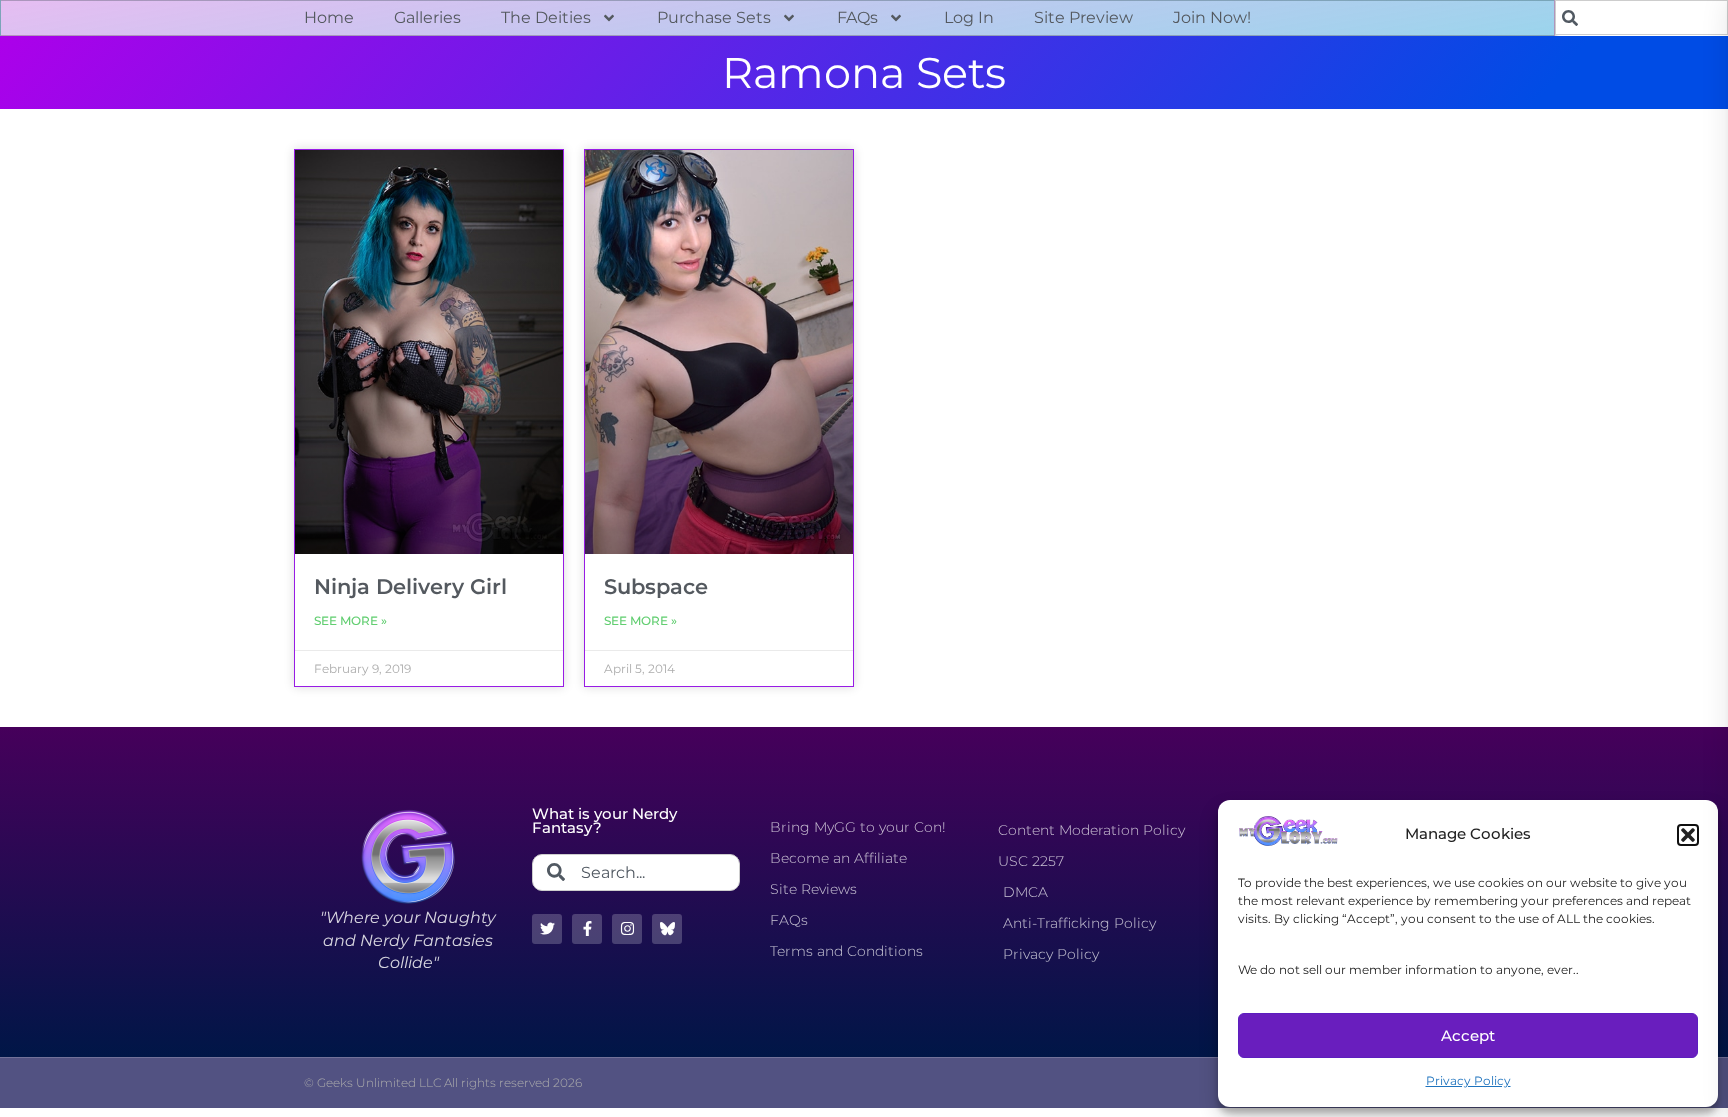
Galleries (427, 17)
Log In (969, 17)
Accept (1468, 1035)
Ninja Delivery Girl (410, 586)
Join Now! (1212, 17)
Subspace (656, 586)
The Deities (546, 17)
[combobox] (1641, 17)
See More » (350, 620)
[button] (1688, 835)
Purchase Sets (714, 17)
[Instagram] (627, 929)
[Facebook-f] (587, 929)
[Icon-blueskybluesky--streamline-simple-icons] (667, 929)
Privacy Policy (1468, 1080)
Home (329, 17)
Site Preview (1083, 17)
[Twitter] (547, 929)
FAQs (857, 17)
